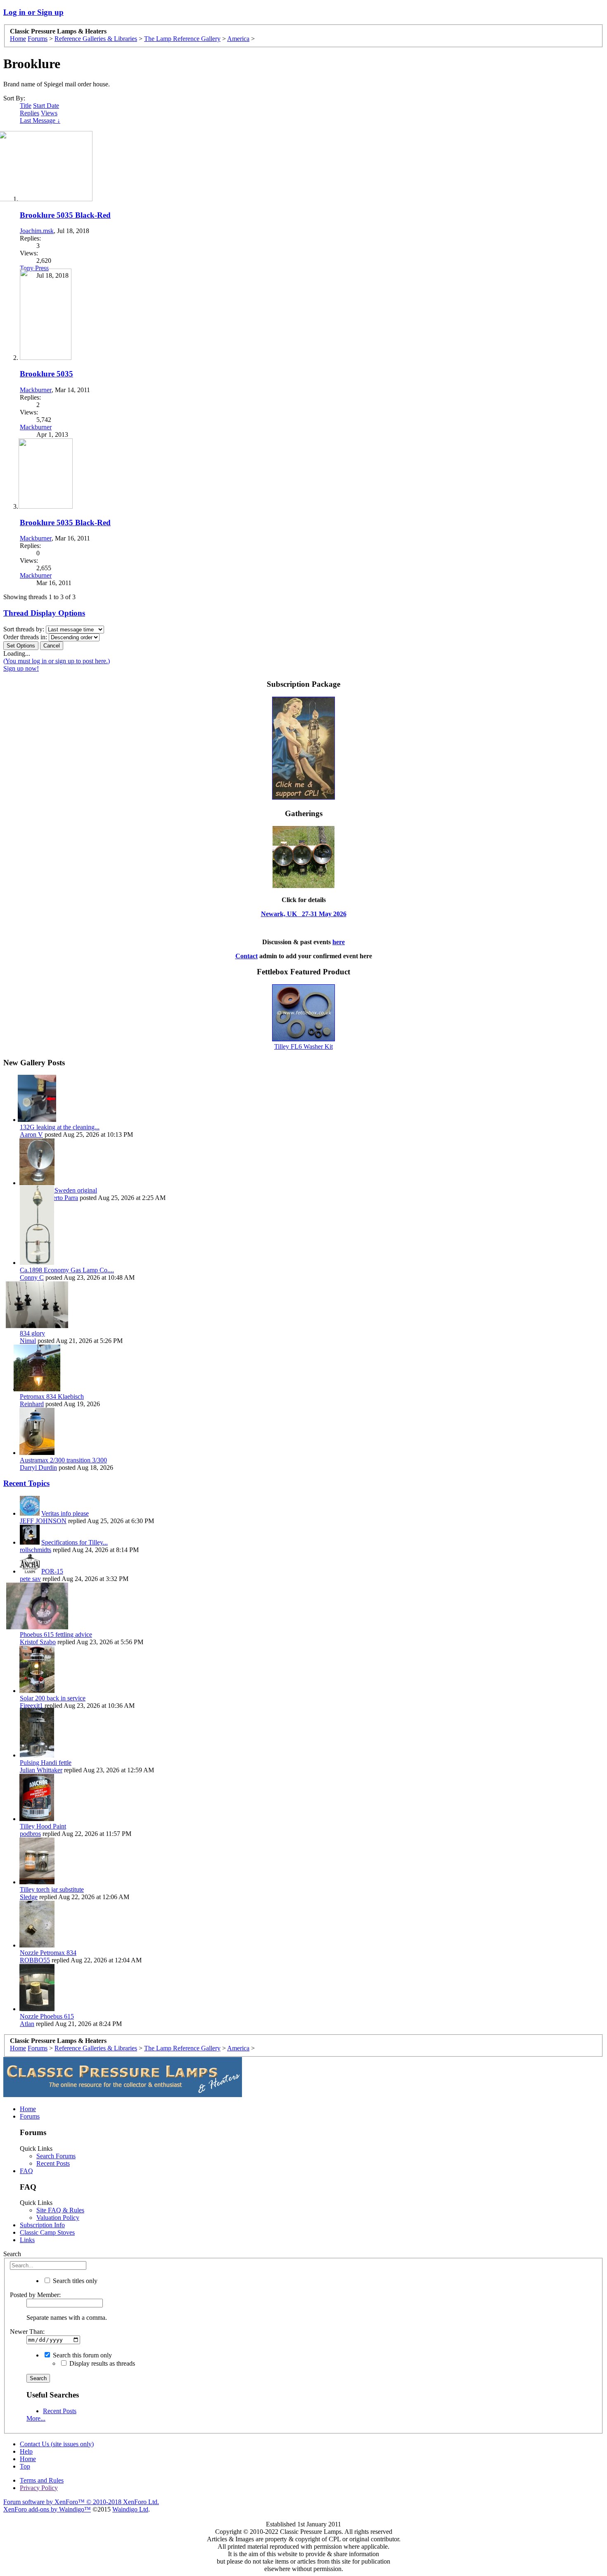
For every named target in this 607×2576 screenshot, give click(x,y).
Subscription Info (42, 2225)
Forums (30, 2116)
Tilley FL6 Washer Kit (303, 1046)
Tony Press (34, 268)
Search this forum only (82, 2355)
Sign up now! (21, 668)
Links (27, 2240)
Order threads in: (25, 637)
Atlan (27, 2024)
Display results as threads (101, 2363)
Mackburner (36, 390)
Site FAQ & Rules (60, 2210)
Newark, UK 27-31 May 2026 (304, 914)
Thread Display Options (44, 613)
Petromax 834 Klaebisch (52, 1396)
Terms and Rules (42, 2480)
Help (26, 2451)
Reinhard (32, 1404)
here (339, 942)
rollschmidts (36, 1550)
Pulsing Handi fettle (46, 1763)
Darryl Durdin (38, 1468)
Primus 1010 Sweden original (58, 1190)
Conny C (32, 1277)
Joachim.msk (37, 231)
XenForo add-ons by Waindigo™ (47, 2509)
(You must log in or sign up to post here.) (57, 661)
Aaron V (31, 1134)
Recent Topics (26, 1483)
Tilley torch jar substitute (52, 1889)
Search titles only (74, 2281)
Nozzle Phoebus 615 (47, 2016)
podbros (30, 1834)
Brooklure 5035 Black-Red (65, 215)
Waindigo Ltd (130, 2509)
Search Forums (56, 2156)
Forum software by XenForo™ (81, 2502)
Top (25, 2466)
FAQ (26, 2171)
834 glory (32, 1333)
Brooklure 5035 (46, 374)
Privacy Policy (39, 2488)
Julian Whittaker (41, 1770)
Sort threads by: (24, 629)
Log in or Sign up (33, 12)
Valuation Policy (58, 2218)
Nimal (28, 1341)
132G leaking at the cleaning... (60, 1127)
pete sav (30, 1579)
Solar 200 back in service (53, 1698)
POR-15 (52, 1571)
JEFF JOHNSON (43, 1521)
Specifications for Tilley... (75, 1542)
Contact (247, 956)
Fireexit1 (31, 1706)
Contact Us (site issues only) (57, 2444)
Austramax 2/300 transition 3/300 (63, 1460)
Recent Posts (53, 2163)
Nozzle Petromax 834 (48, 1953)
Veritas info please (65, 1513)
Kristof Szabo (38, 1642)
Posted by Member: (35, 2295)
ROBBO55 (35, 1960)
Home (28, 2109)
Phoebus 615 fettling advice (56, 1634)
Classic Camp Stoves (47, 2232)
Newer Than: (27, 2332)
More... (36, 2418)
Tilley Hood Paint (43, 1826)
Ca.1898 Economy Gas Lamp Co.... (67, 1270)
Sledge (29, 1897)
